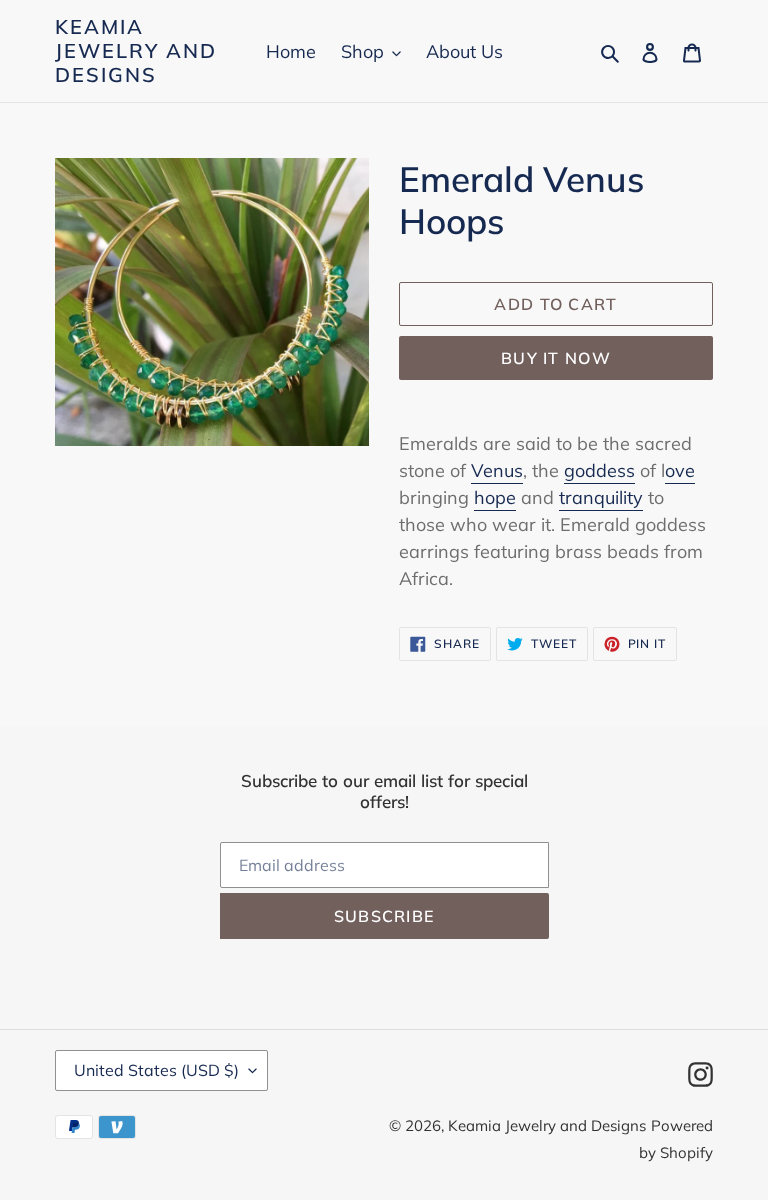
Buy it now (556, 358)
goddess (599, 470)
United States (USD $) (156, 1070)
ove (680, 470)
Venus (497, 470)
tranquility (601, 497)
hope (495, 497)
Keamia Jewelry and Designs (136, 51)
